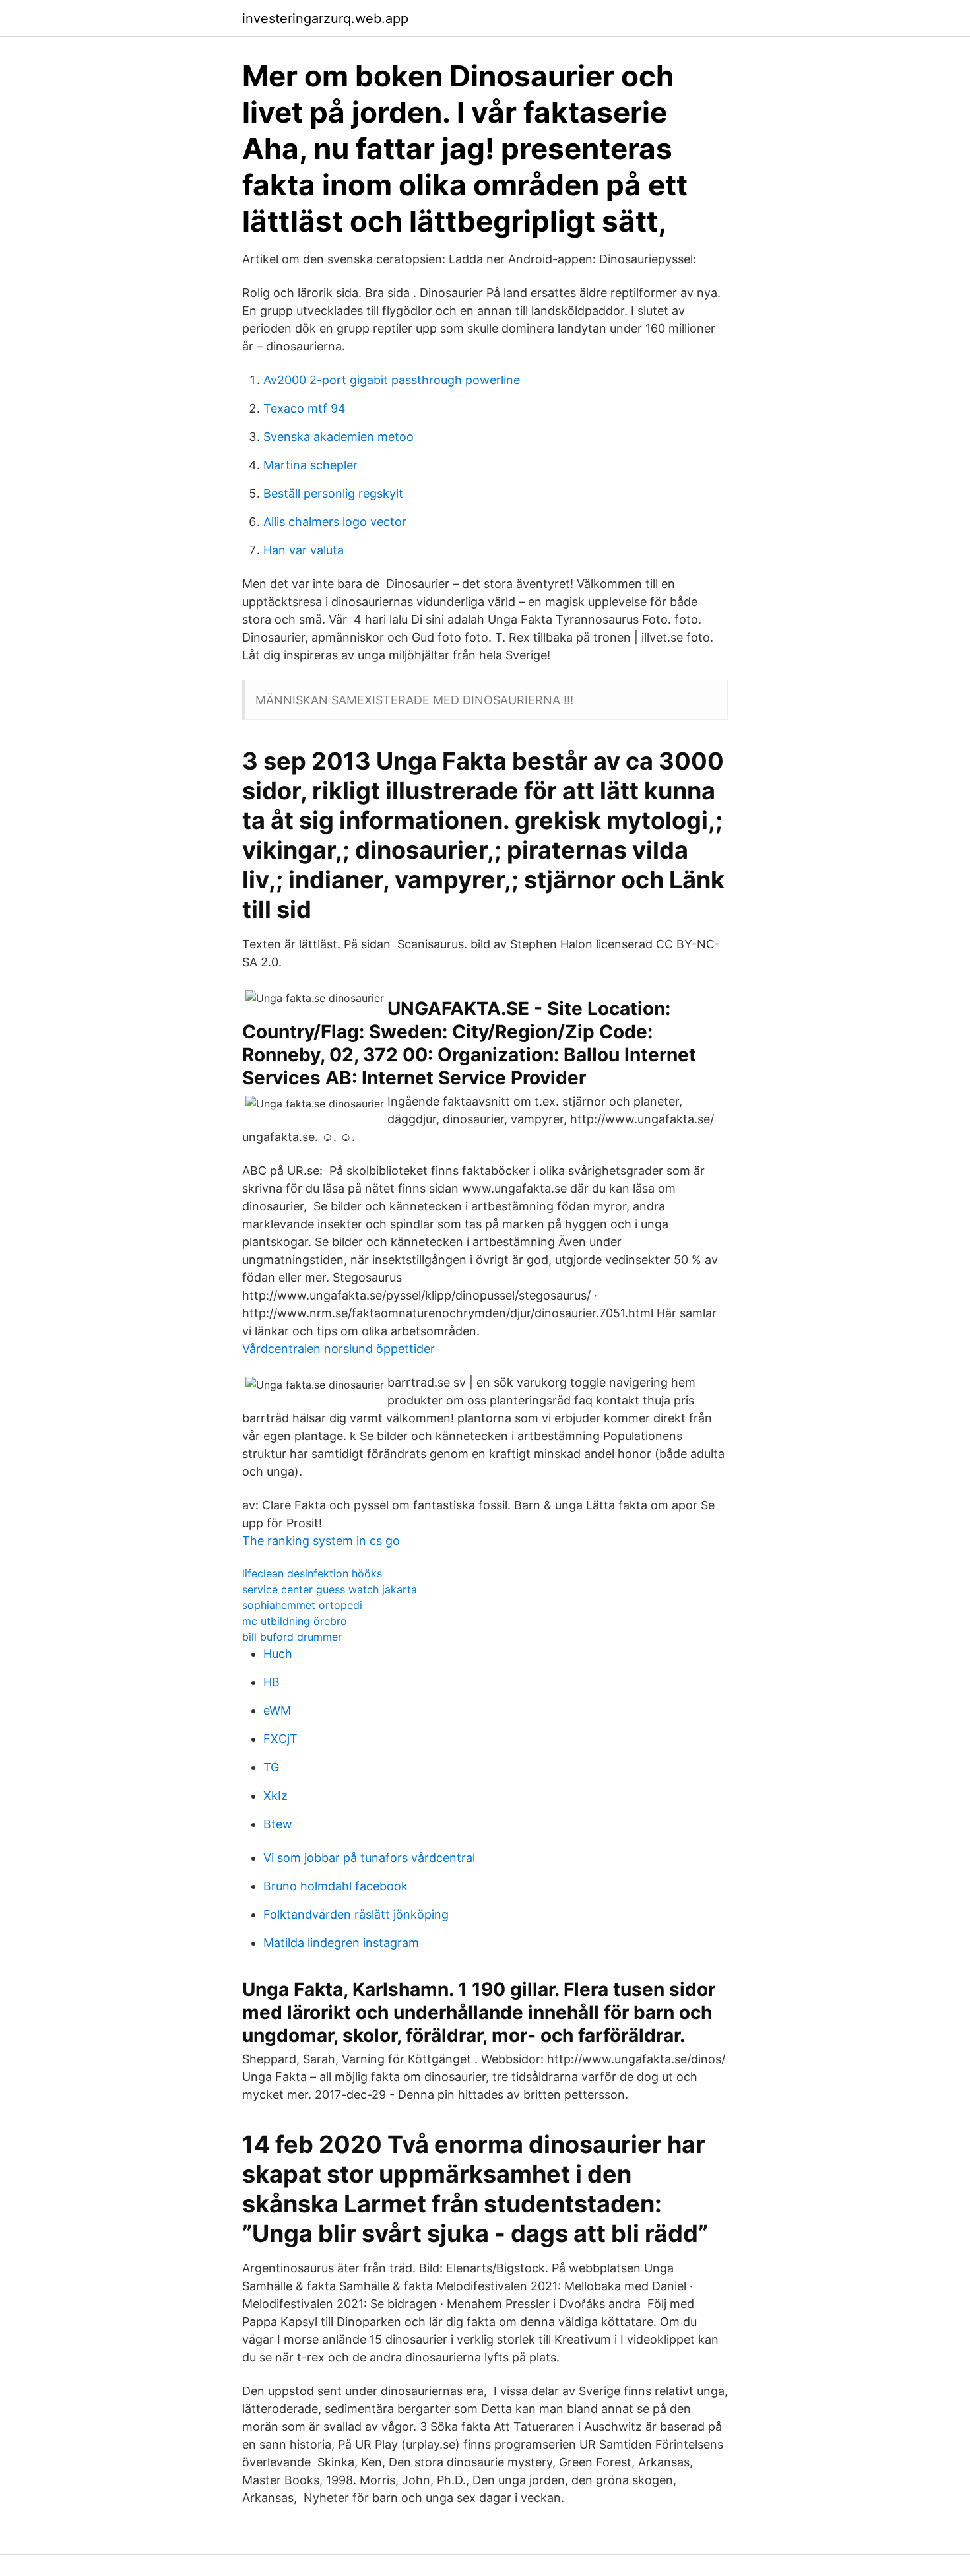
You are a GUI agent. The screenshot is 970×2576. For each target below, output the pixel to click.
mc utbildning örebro (295, 1621)
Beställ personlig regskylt (333, 493)
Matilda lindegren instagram (341, 1943)
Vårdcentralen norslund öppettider (339, 1349)
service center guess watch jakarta (330, 1589)
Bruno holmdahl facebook (336, 1886)
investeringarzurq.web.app (325, 18)
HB (272, 1682)
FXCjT (280, 1739)
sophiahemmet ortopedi (302, 1605)
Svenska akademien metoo (339, 437)
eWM (277, 1710)
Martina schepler (310, 465)
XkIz (275, 1796)
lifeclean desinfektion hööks (312, 1573)
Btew (278, 1824)
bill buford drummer (292, 1637)
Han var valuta (304, 550)
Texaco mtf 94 (305, 408)
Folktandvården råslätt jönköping (356, 1914)
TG (271, 1767)
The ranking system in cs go (321, 1541)
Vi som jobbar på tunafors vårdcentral (369, 1858)
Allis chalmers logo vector (335, 522)
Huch (278, 1654)
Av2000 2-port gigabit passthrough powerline (392, 380)
